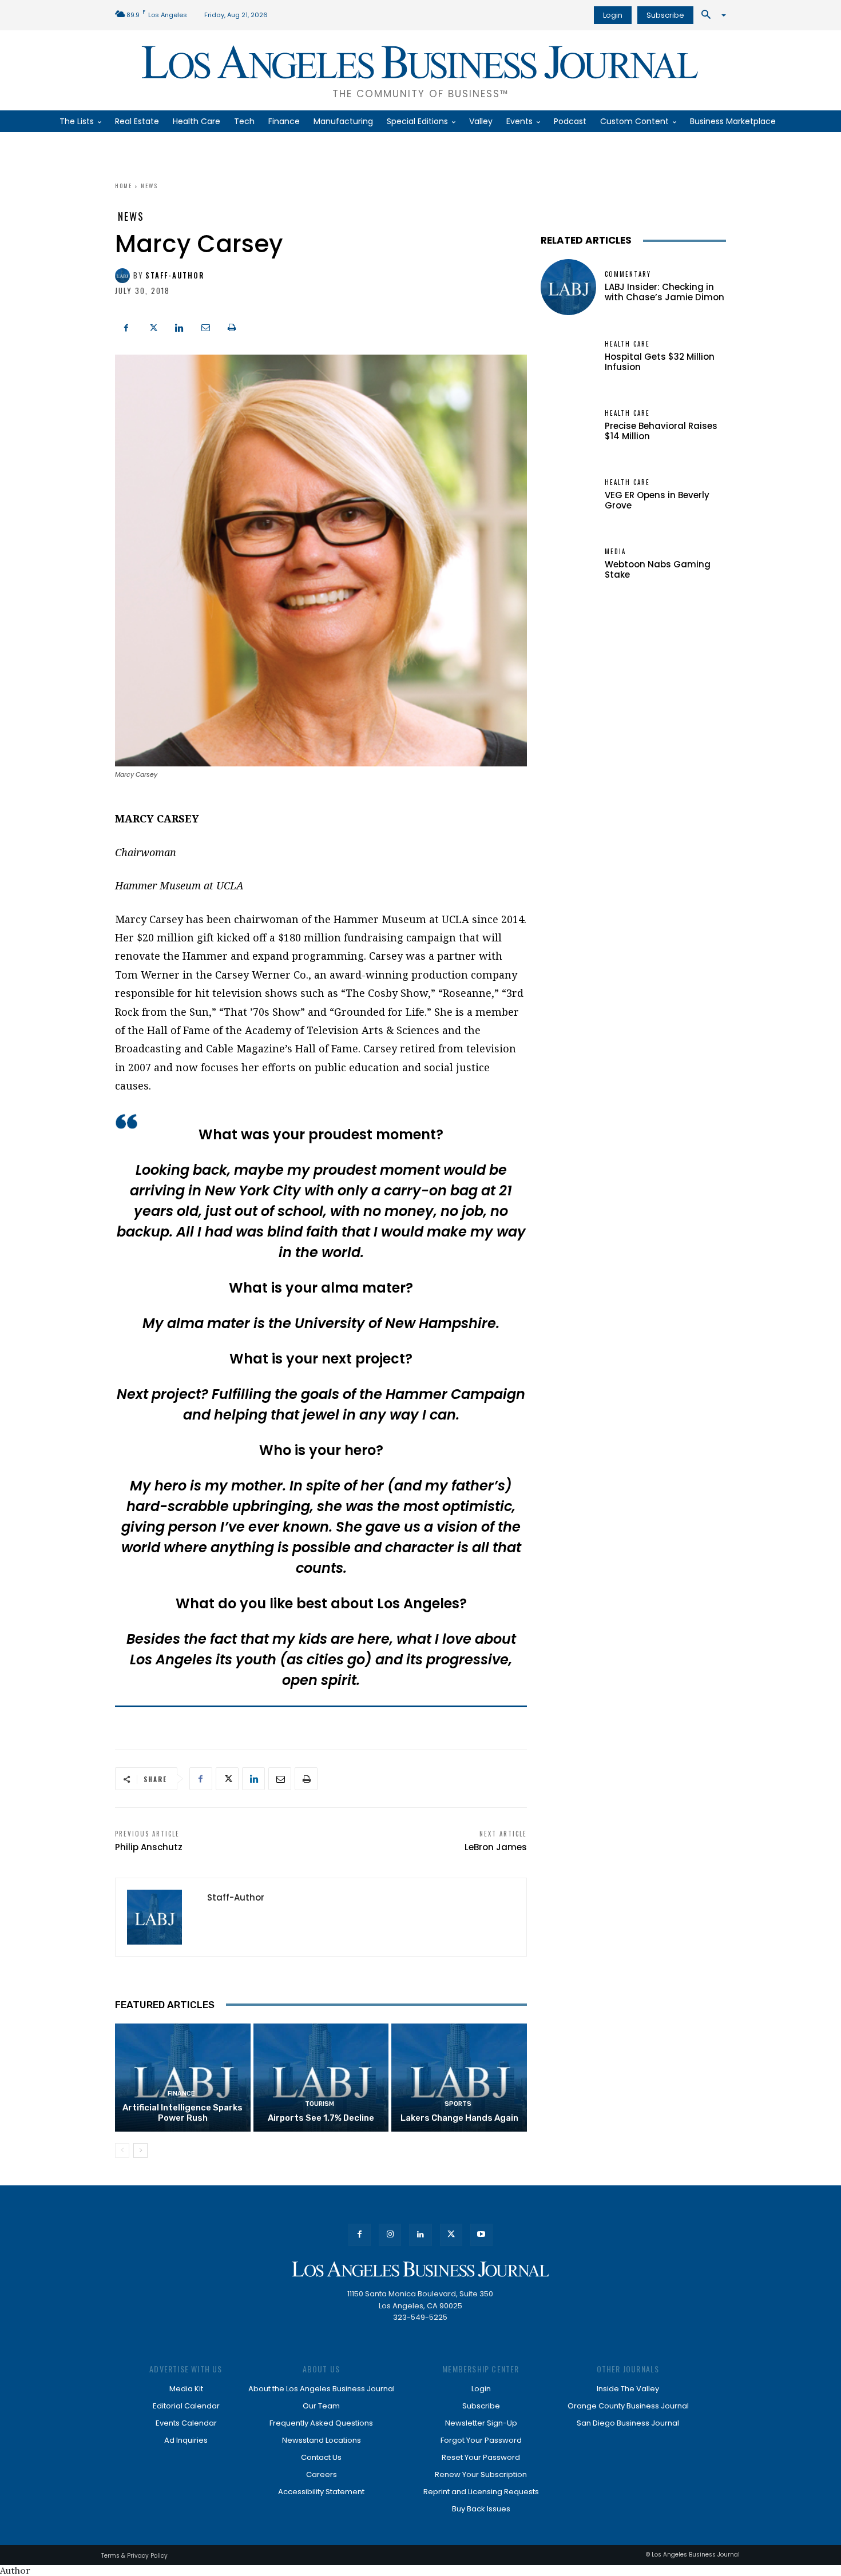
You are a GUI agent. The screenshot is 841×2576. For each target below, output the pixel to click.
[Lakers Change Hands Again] (459, 2078)
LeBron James (496, 1847)
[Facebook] (126, 326)
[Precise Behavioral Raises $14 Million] (568, 426)
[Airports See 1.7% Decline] (321, 2078)
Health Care (627, 344)
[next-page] (140, 2150)
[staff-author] (124, 276)
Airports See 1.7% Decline (321, 2118)
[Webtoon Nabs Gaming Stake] (568, 564)
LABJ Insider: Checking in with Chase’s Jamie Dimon (665, 292)
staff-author (175, 275)
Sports (458, 2104)
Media (615, 552)
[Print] (232, 326)
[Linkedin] (179, 326)
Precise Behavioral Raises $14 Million (661, 431)
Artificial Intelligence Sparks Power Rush (183, 2113)
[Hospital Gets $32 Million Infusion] (568, 357)
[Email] (205, 326)
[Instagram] (390, 2235)
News (149, 186)
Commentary (628, 274)
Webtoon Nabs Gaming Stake (658, 569)
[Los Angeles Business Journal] (420, 2269)
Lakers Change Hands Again (459, 2118)
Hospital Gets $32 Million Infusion (660, 362)
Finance (181, 2094)
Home (124, 186)
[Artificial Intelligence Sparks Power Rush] (183, 2078)
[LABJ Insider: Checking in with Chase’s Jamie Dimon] (568, 287)
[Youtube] (481, 2235)
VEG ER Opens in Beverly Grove (657, 500)
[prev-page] (122, 2150)
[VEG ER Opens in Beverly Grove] (568, 495)
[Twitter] (153, 326)
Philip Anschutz (149, 1847)
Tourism (320, 2104)
